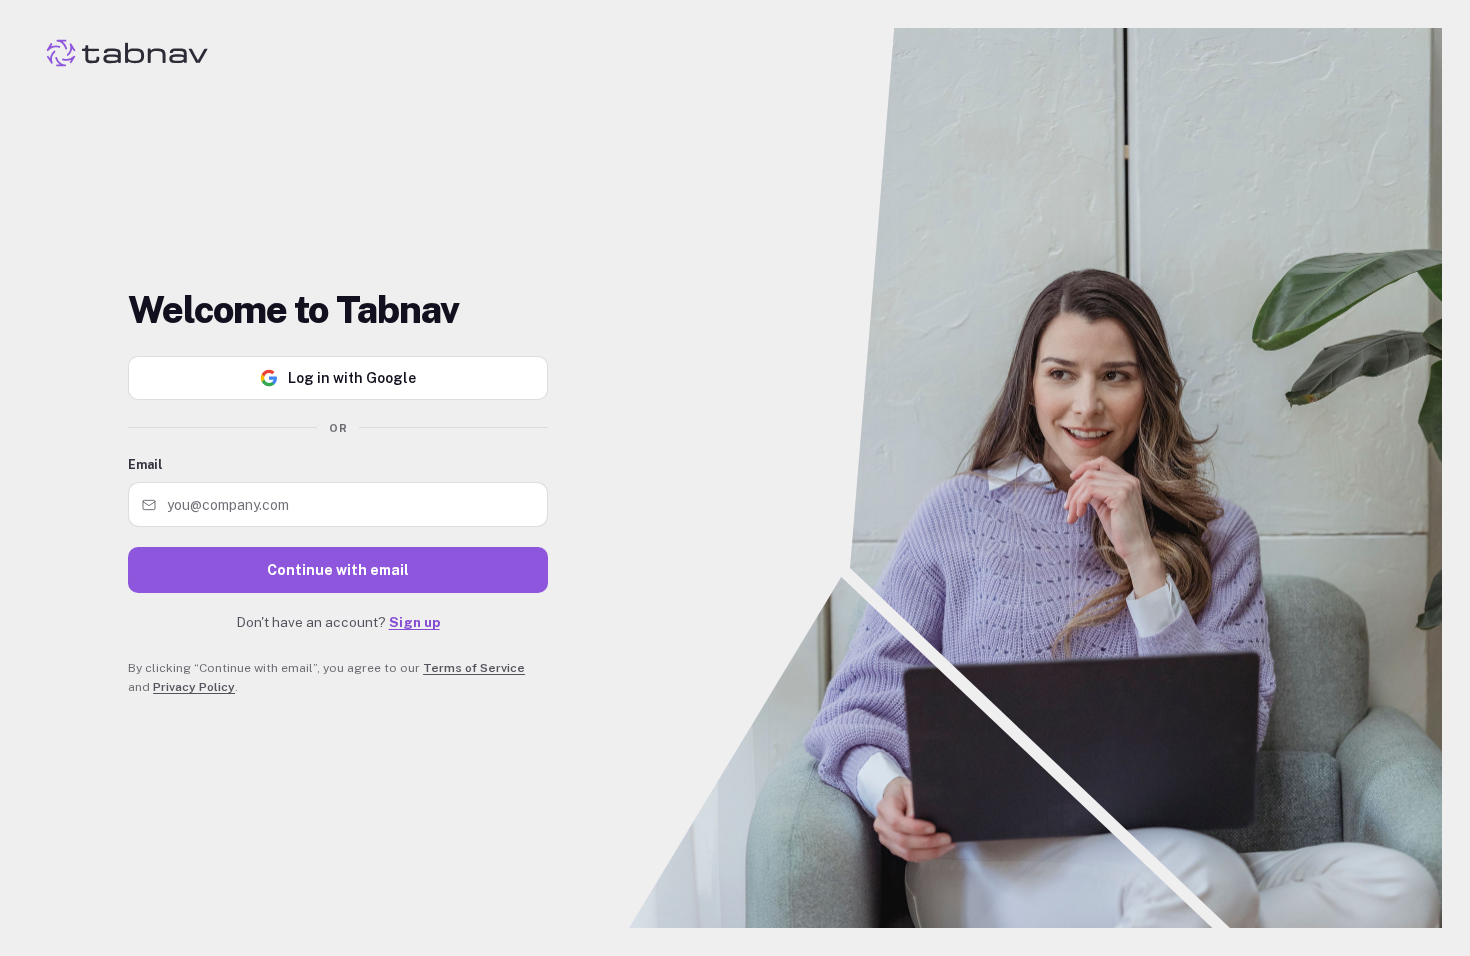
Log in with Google (352, 378)
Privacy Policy (194, 687)
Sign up (414, 622)
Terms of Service (474, 668)
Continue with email (338, 570)
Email (145, 464)
